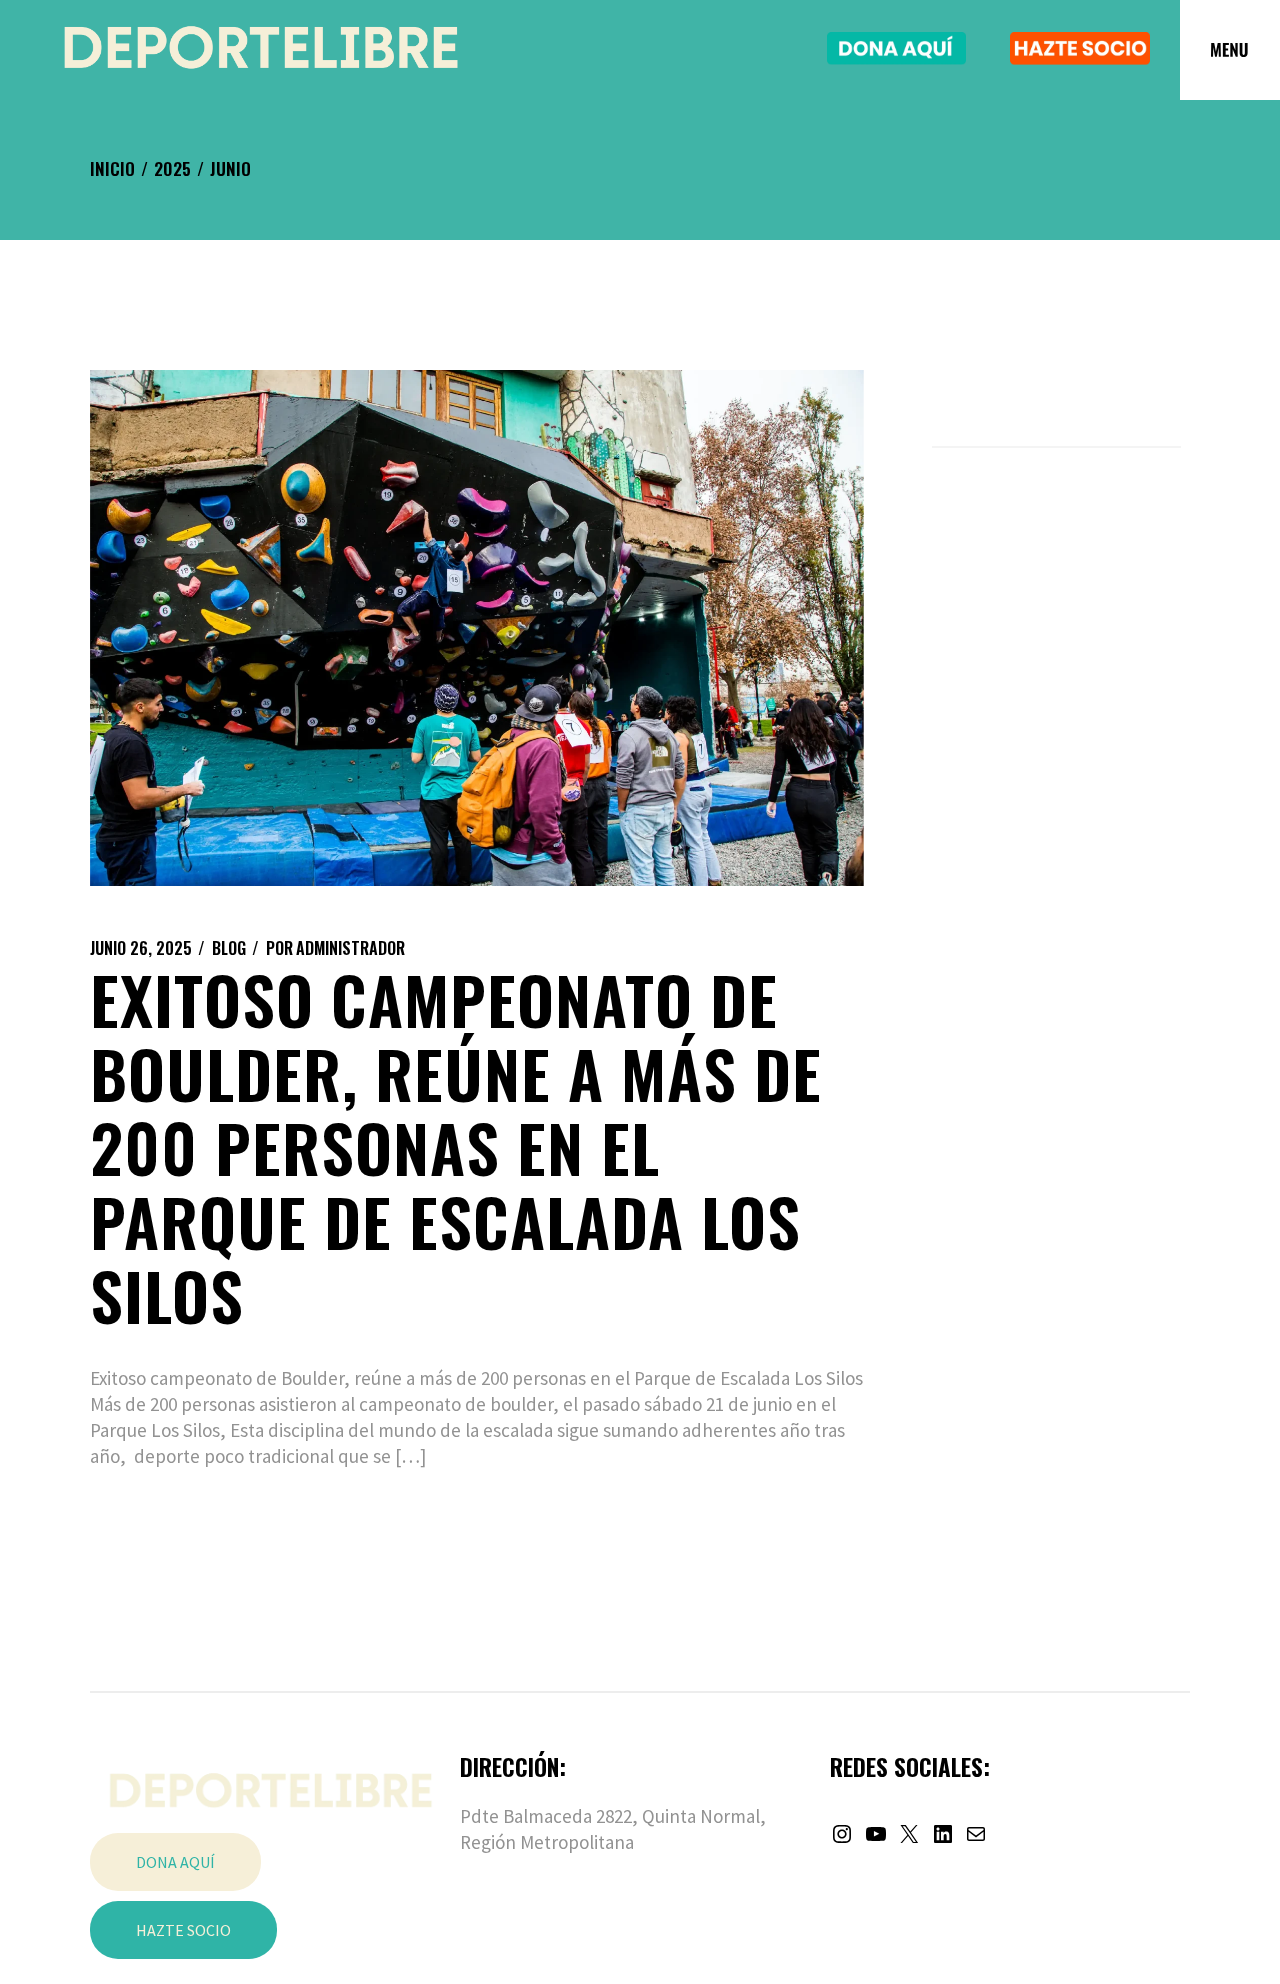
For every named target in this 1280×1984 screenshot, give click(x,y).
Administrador (335, 948)
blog (229, 948)
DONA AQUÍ (175, 1862)
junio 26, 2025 (141, 948)
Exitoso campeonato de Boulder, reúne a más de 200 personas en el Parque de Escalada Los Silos (456, 1146)
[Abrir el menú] (1230, 50)
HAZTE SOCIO (183, 1930)
